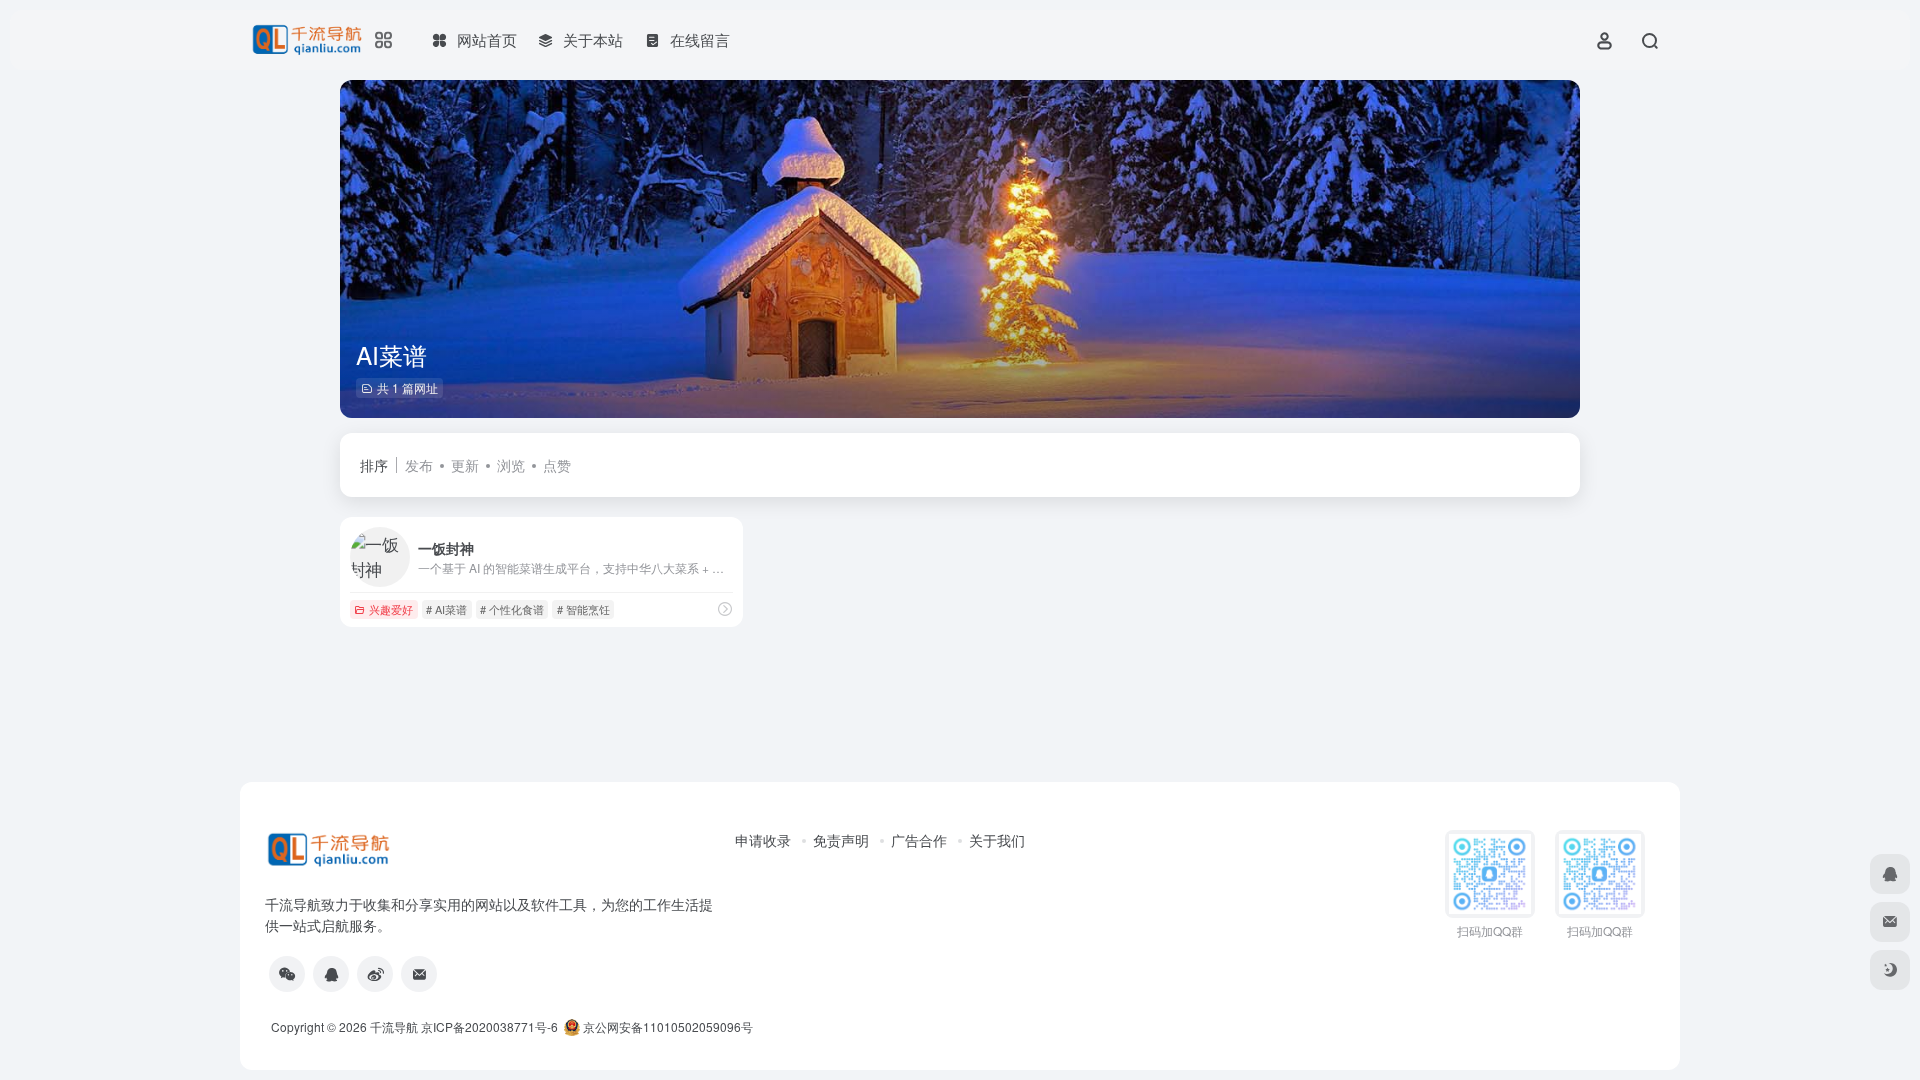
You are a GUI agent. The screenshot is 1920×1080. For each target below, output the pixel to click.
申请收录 (763, 840)
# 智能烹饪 (583, 609)
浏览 (511, 465)
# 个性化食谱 (512, 609)
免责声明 (841, 840)
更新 (465, 465)
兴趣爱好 (391, 609)
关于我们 (997, 840)
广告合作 (919, 840)
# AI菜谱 (446, 609)
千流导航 (394, 1026)
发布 (419, 465)
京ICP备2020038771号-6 (489, 1026)
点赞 (557, 465)
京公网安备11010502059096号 (666, 1026)
